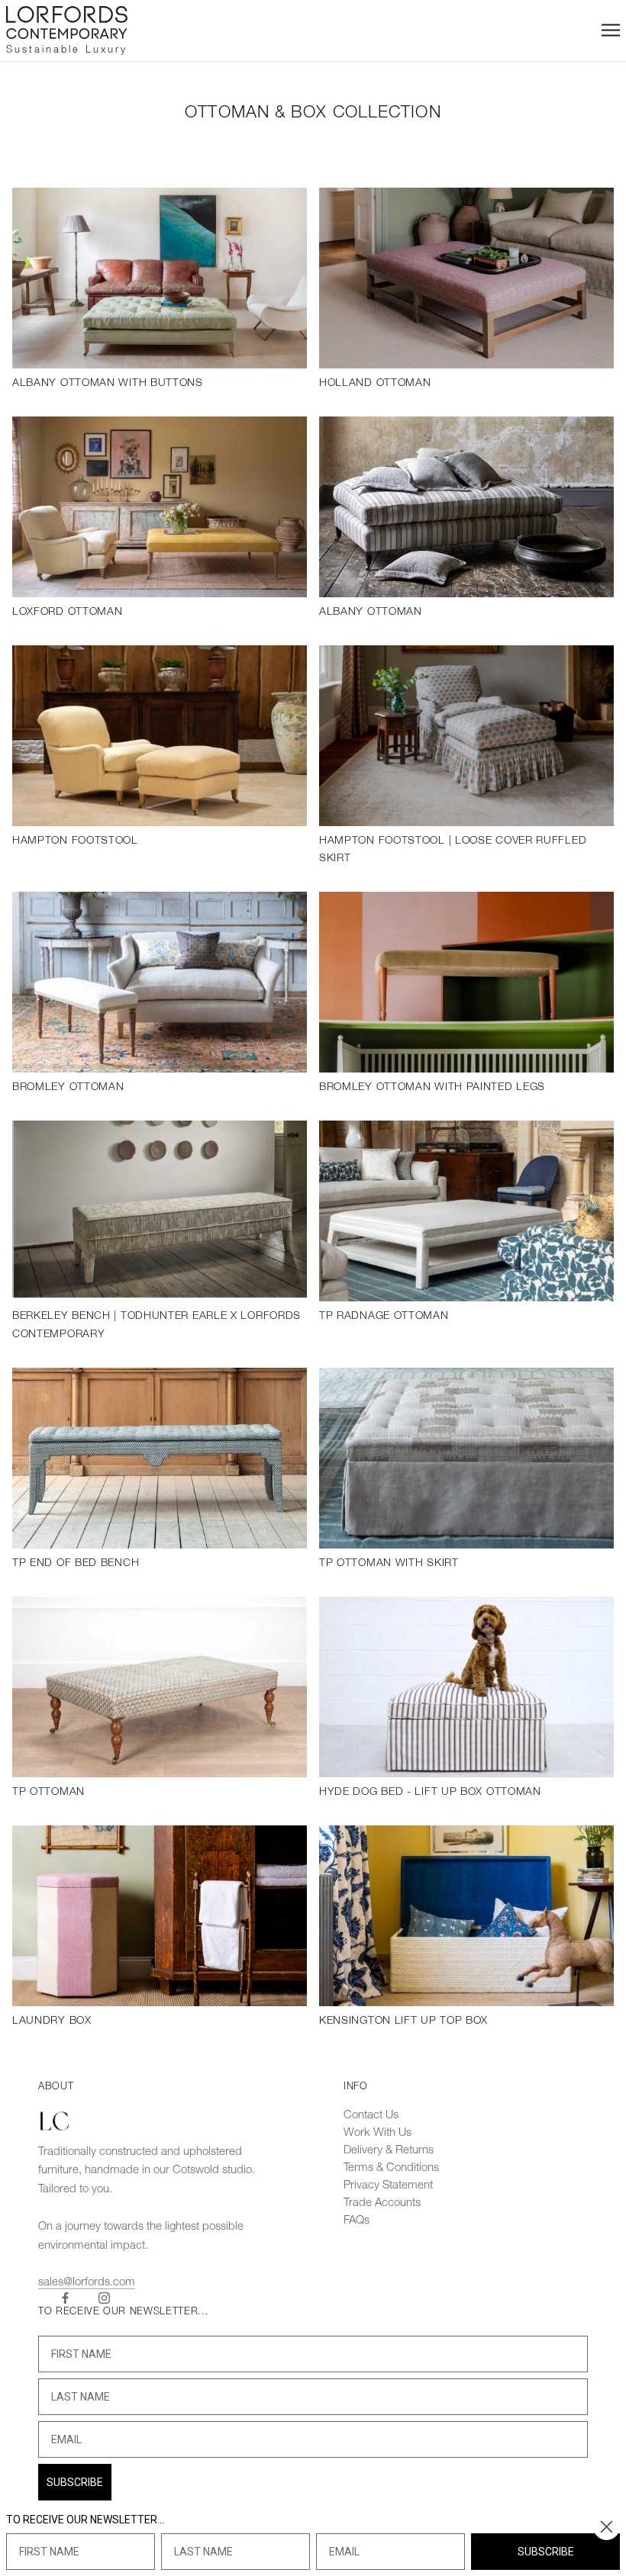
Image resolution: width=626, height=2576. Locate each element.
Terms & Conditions (391, 2168)
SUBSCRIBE (75, 2482)
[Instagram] (104, 2298)
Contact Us (371, 2115)
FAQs (357, 2221)
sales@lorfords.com (87, 2282)
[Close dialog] (607, 2527)
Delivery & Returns (389, 2150)
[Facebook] (65, 2298)
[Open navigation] (611, 30)
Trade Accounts (382, 2203)
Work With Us (378, 2133)
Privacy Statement (388, 2185)
